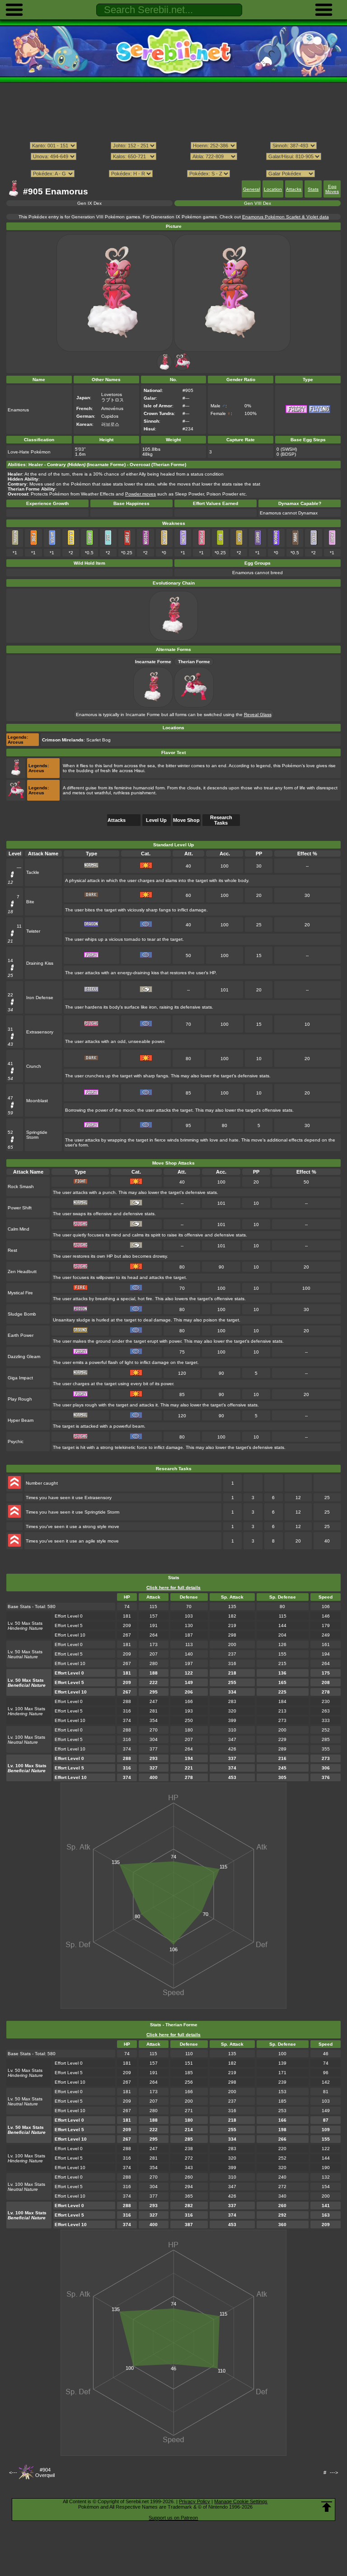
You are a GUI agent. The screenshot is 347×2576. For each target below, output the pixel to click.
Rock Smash (21, 1187)
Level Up (156, 820)
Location (273, 189)
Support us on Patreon (173, 2518)
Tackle (33, 872)
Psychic (16, 1441)
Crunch (34, 1066)
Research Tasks (221, 820)
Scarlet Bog (98, 740)
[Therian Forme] (182, 369)
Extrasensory (40, 1032)
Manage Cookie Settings (241, 2501)
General (251, 189)
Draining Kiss (40, 963)
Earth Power (21, 1335)
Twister (33, 931)
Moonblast (37, 1101)
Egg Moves (332, 189)
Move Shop (186, 820)
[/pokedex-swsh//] (173, 165)
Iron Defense (40, 998)
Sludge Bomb (22, 1314)
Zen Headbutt (22, 1271)
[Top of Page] (327, 2507)
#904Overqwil (45, 2472)
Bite (30, 902)
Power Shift (20, 1208)
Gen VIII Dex (258, 203)
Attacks (294, 189)
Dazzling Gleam (24, 1356)
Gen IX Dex (89, 203)
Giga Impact (20, 1378)
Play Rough (20, 1399)
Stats (313, 189)
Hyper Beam (21, 1420)
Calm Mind (19, 1229)
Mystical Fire (20, 1293)
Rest (12, 1250)
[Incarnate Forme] (164, 369)
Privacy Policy (195, 2501)
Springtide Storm (37, 1135)
